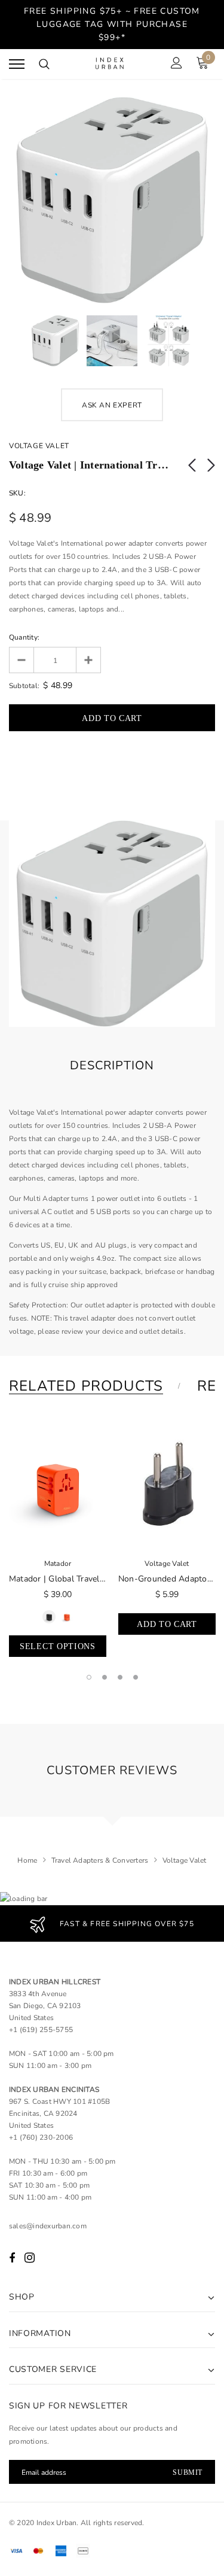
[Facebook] (12, 2258)
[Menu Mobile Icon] (17, 64)
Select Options (58, 1646)
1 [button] (89, 1677)
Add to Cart (167, 1624)
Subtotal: (24, 686)
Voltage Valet (39, 446)
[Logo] (111, 64)
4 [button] (136, 1677)
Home (27, 1860)
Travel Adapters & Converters (100, 1860)
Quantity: (24, 637)
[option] (112, 200)
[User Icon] (177, 64)
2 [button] (105, 1677)
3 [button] (120, 1677)
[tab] (93, 1386)
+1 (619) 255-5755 (41, 2030)
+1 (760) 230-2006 (41, 2137)
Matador (58, 1564)
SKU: (17, 493)
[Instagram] (30, 2258)
